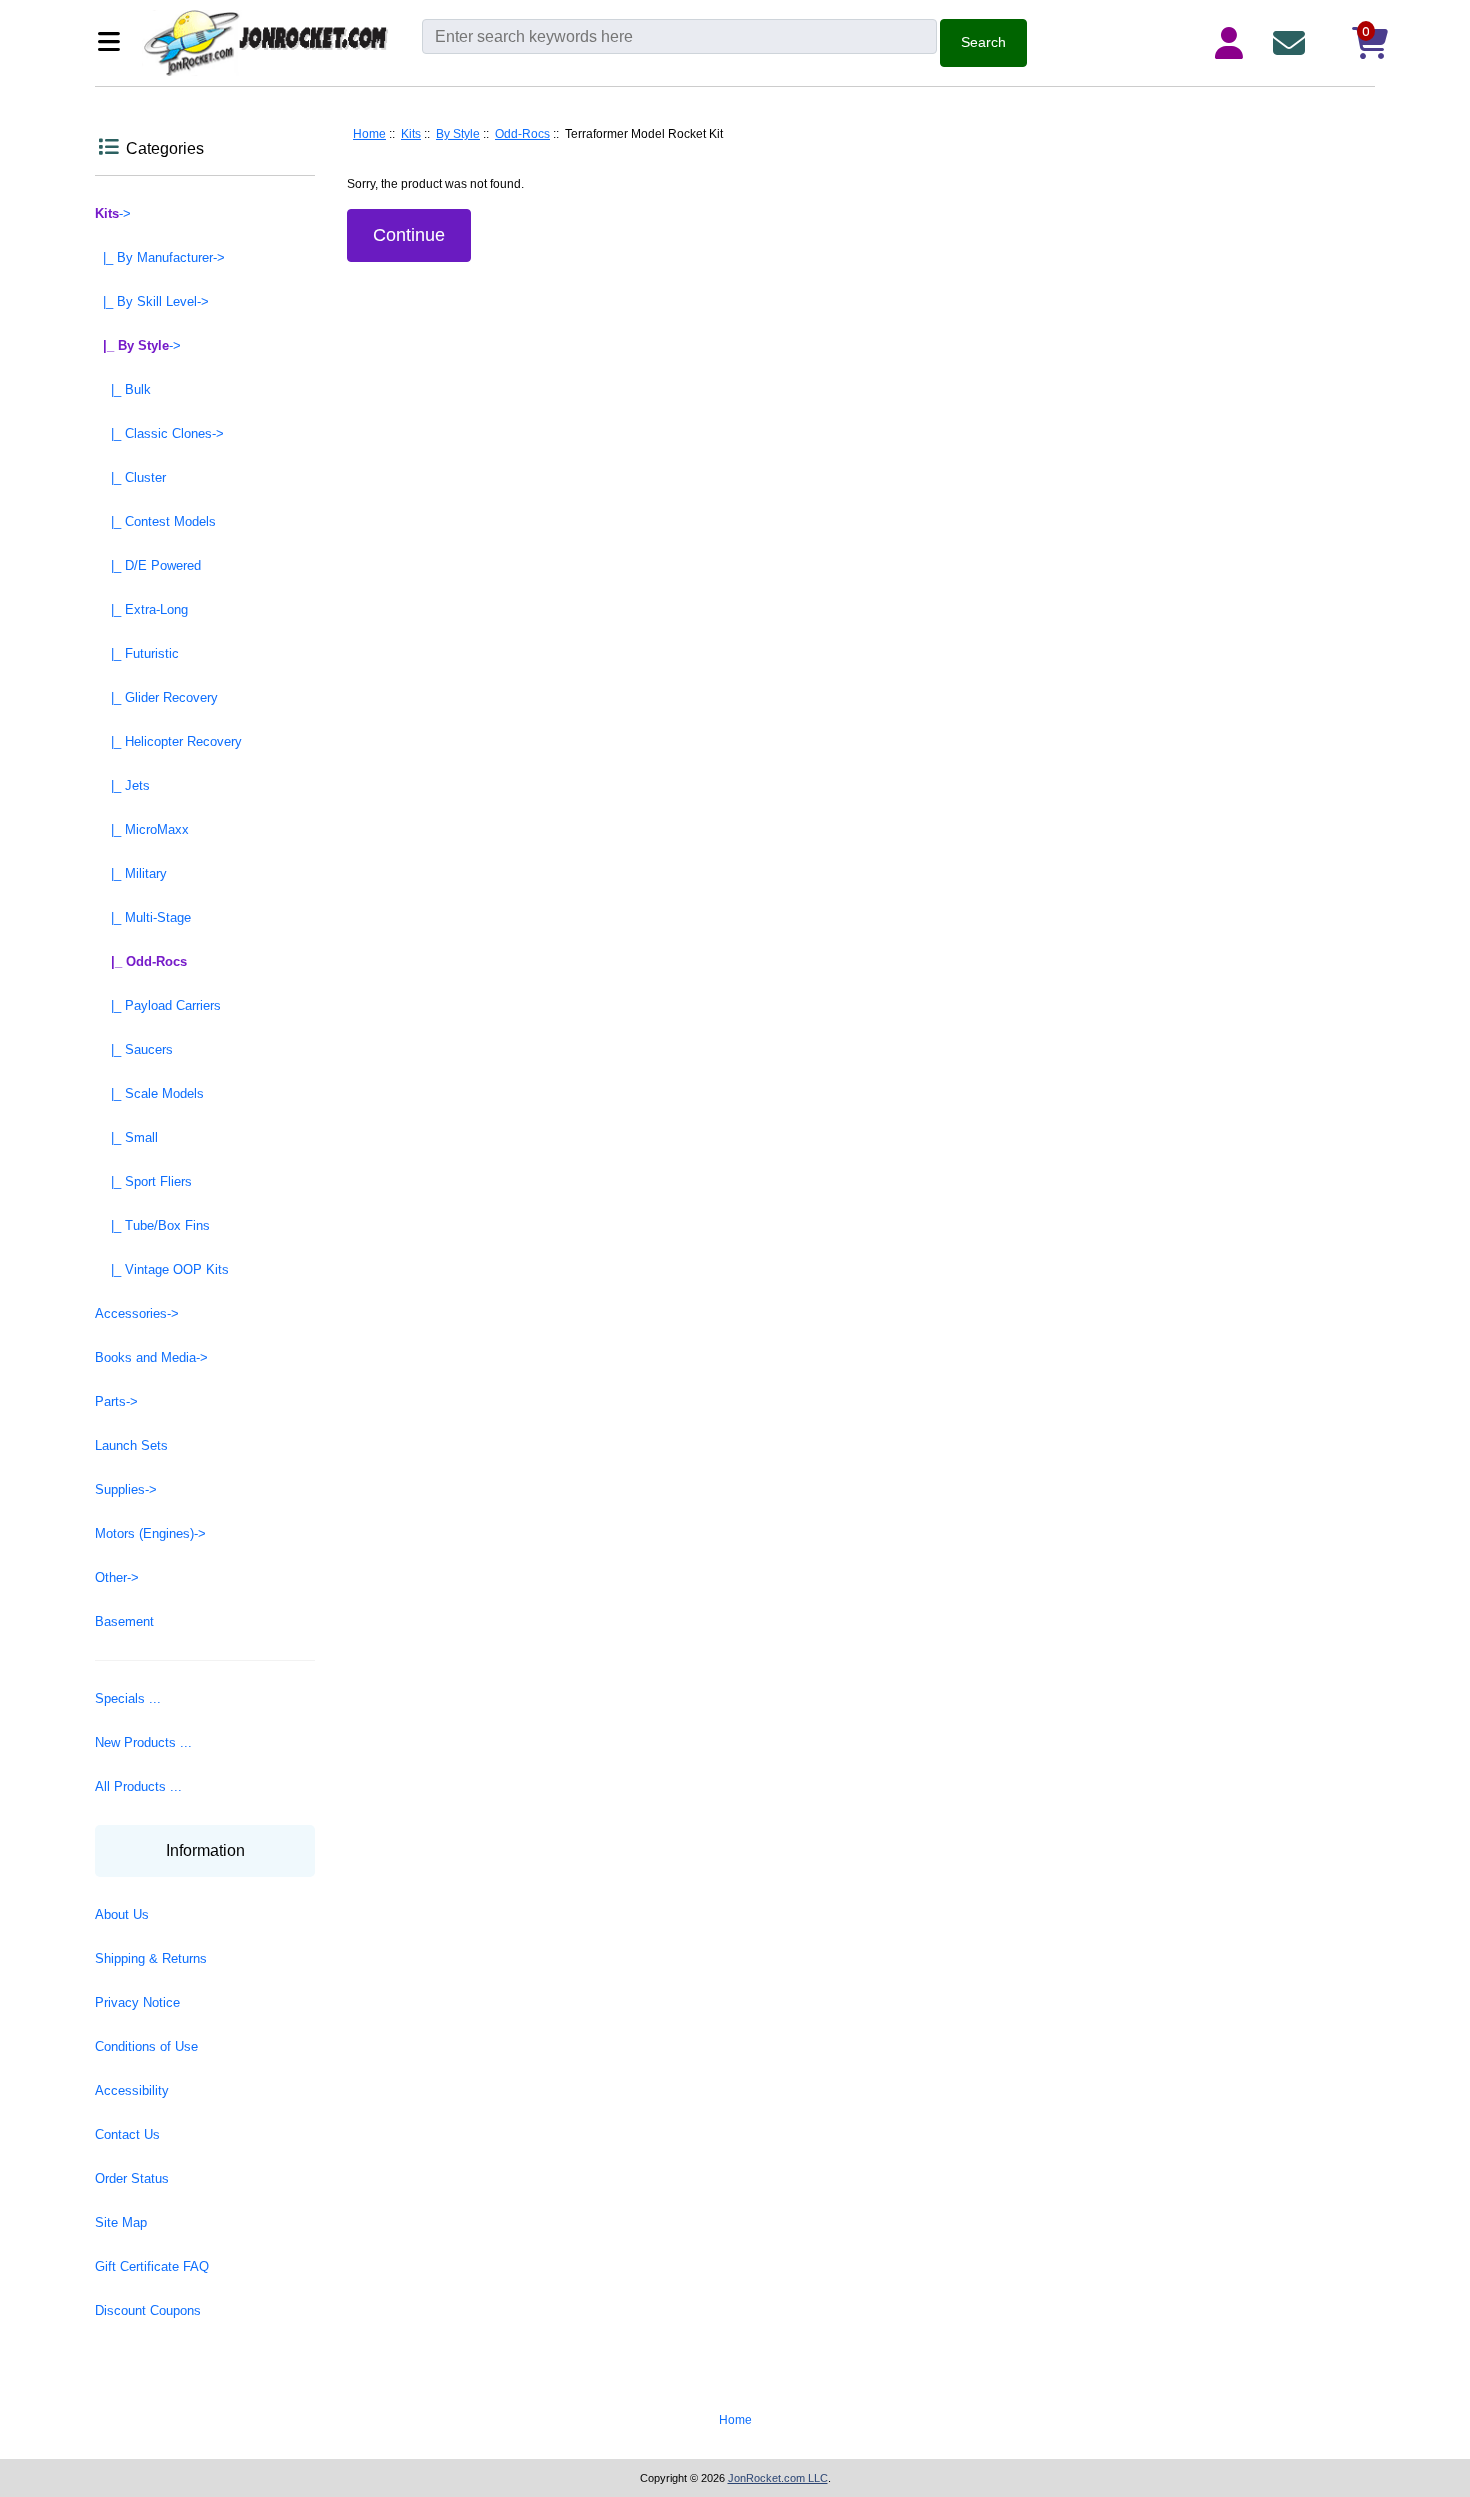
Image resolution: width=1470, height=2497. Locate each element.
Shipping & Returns (151, 1958)
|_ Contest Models (155, 521)
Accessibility (132, 2090)
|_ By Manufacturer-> (160, 257)
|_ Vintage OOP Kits (162, 1269)
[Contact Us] (1293, 43)
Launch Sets (131, 1445)
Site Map (121, 2222)
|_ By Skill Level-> (152, 301)
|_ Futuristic (137, 653)
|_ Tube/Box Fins (152, 1225)
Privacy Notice (137, 2002)
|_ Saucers (134, 1049)
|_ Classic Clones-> (159, 433)
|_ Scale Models (149, 1093)
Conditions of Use (146, 2046)
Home (369, 134)
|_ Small (126, 1137)
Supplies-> (126, 1489)
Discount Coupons (148, 2310)
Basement (124, 1621)
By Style (458, 134)
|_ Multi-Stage (143, 917)
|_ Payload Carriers (158, 1005)
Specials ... (128, 1698)
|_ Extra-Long (141, 609)
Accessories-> (137, 1313)
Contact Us (127, 2134)
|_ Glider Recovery (156, 697)
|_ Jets (122, 785)
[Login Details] (1233, 43)
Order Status (132, 2178)
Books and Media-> (151, 1357)
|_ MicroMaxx (142, 829)
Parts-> (116, 1401)
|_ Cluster (130, 477)
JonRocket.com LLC (778, 2478)
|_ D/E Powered (148, 565)
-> (113, 213)
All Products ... (138, 1786)
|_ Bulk (123, 389)
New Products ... (143, 1742)
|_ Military (131, 873)
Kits (411, 134)
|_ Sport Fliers (143, 1181)
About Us (122, 1914)
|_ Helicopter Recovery (168, 741)
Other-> (117, 1577)
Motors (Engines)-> (150, 1533)
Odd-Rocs (522, 134)
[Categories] (114, 43)
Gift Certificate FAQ (152, 2266)
